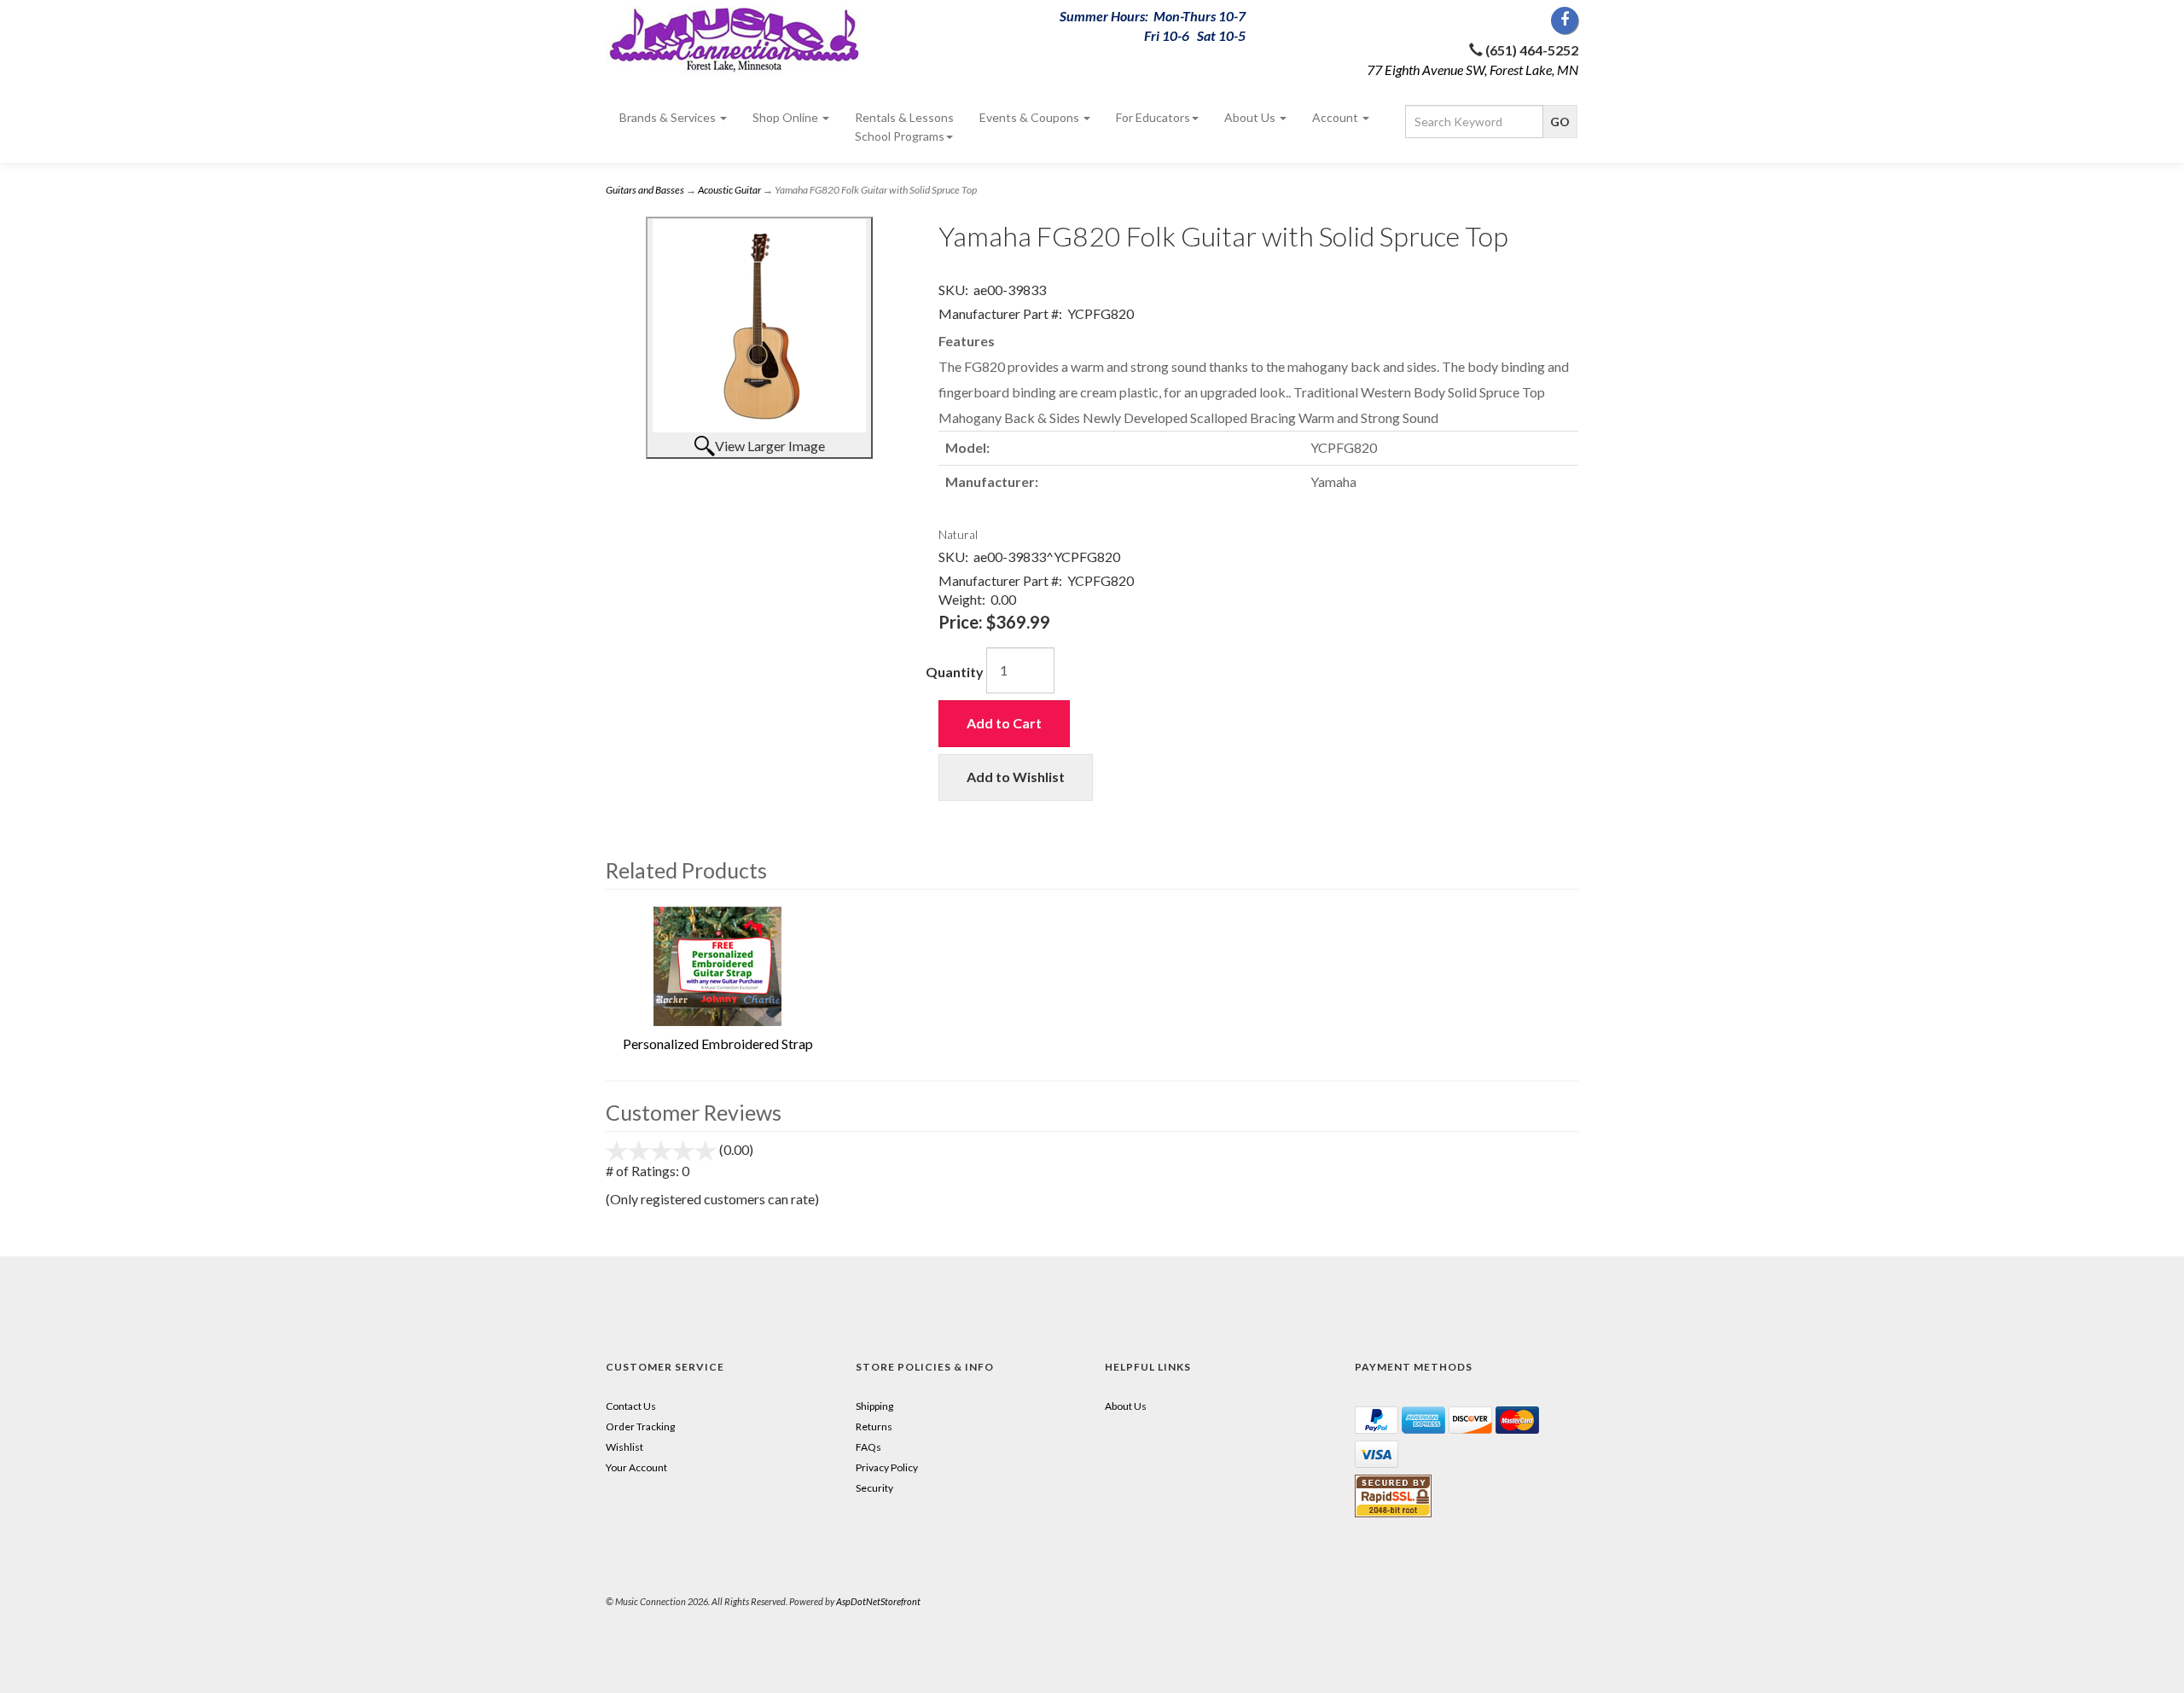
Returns (874, 1426)
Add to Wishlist (1016, 777)
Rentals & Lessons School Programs (904, 127)
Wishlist (624, 1447)
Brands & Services (669, 117)
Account (1336, 117)
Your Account (636, 1467)
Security (874, 1488)
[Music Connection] (759, 41)
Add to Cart (1004, 723)
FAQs (868, 1447)
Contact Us (631, 1406)
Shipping (874, 1406)
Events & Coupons (1031, 117)
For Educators (1153, 117)
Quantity (955, 672)
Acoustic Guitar (729, 190)
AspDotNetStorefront (878, 1601)
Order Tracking (640, 1426)
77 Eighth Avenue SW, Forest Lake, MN (1472, 70)
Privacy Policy (887, 1467)
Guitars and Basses (645, 190)
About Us (1251, 117)
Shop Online (787, 117)
